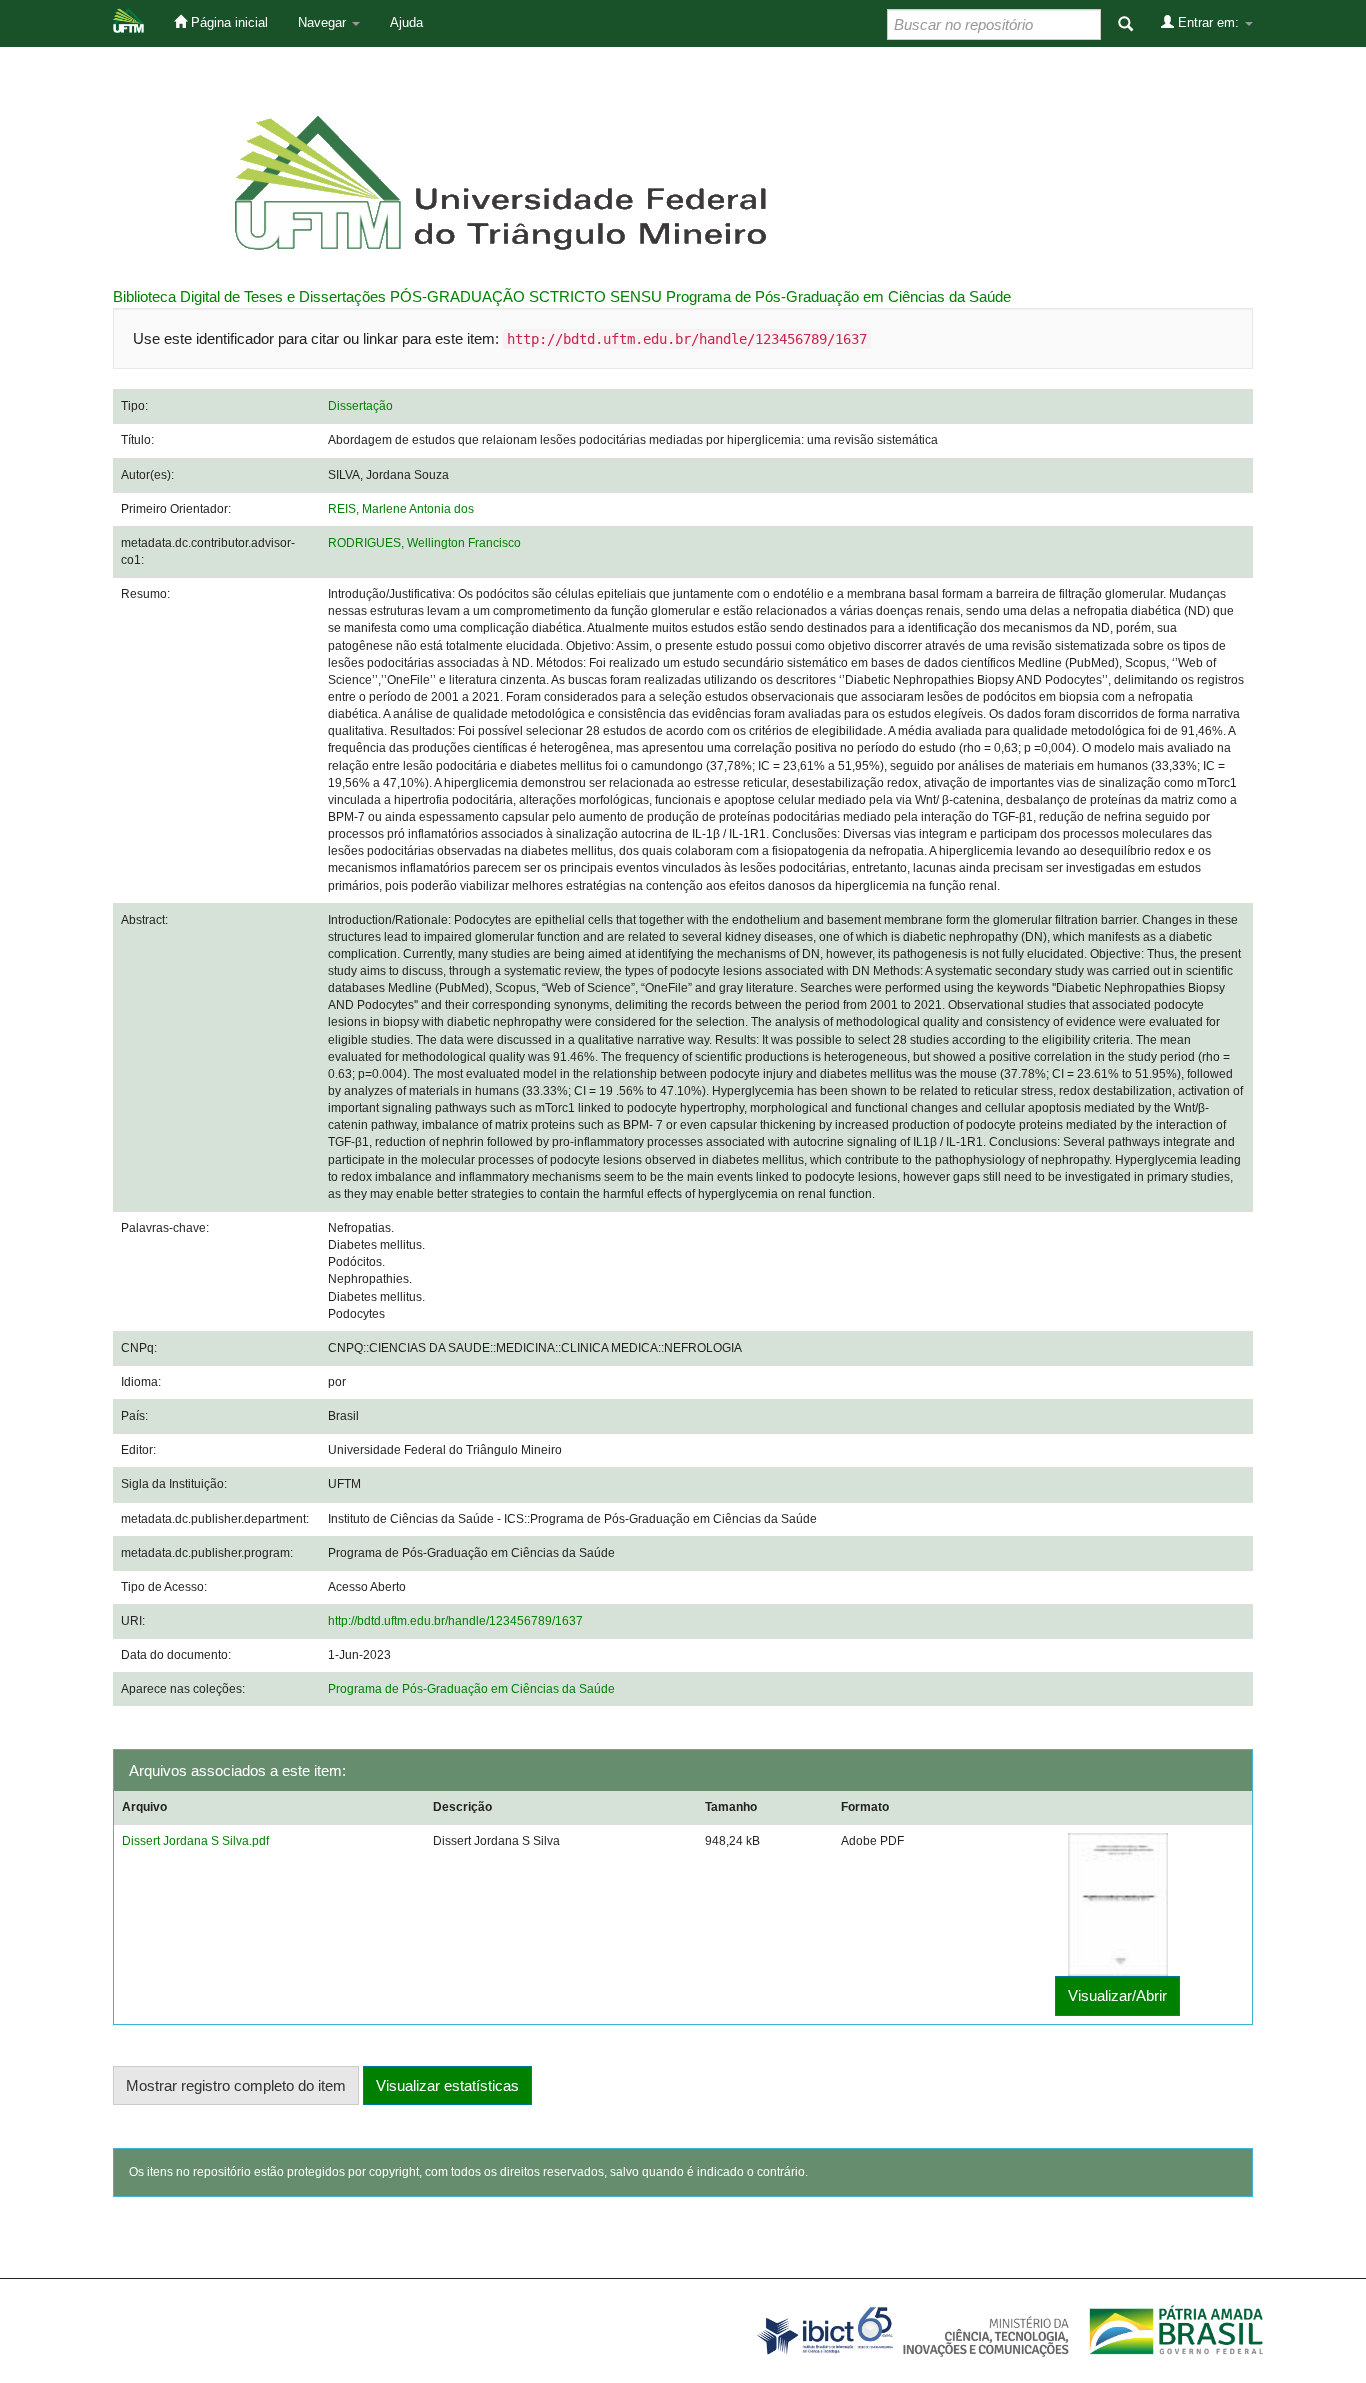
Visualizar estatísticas (447, 2085)
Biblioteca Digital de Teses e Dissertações (249, 296)
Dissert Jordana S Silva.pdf (195, 1841)
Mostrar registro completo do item (236, 2085)
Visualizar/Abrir (1117, 1995)
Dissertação (360, 406)
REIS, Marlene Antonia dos (401, 509)
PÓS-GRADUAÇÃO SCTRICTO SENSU (526, 296)
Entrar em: (1208, 22)
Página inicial (227, 22)
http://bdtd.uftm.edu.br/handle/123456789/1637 (455, 1621)
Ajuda (406, 22)
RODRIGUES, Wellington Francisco (424, 543)
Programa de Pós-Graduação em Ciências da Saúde (838, 296)
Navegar (324, 22)
